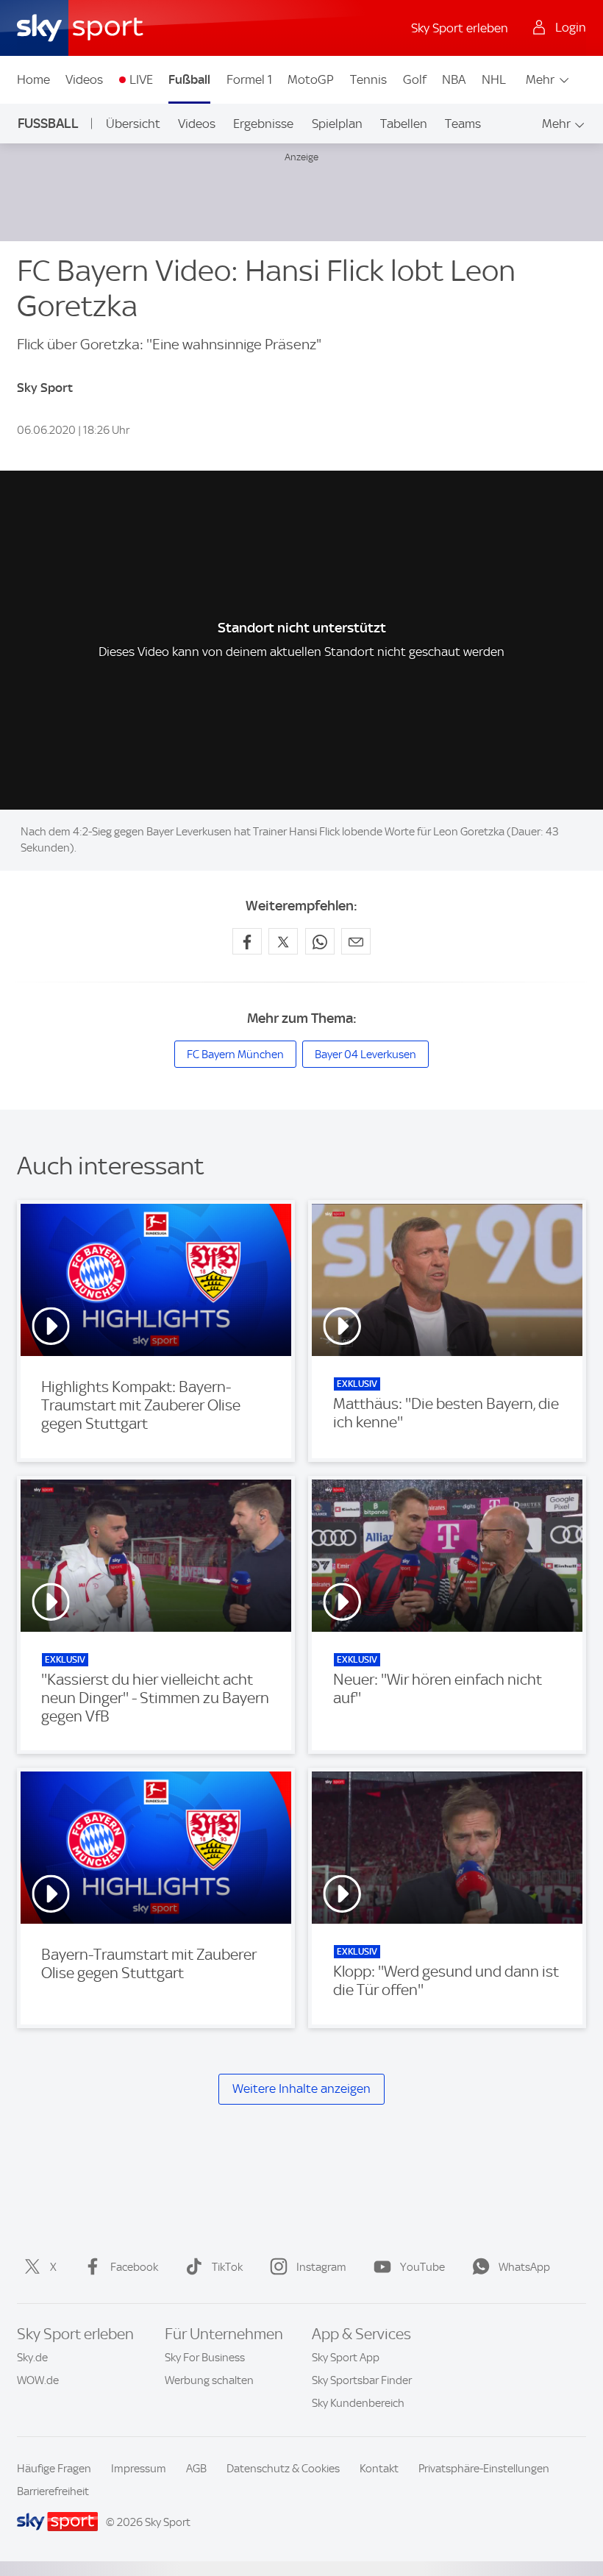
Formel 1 (249, 79)
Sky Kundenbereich (358, 2403)
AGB (196, 2469)
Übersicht (133, 124)
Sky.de (32, 2358)
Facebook (134, 2267)
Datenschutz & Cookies (283, 2469)
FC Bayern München (235, 1055)
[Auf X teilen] (283, 941)
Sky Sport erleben (460, 28)
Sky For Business (205, 2358)
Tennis (368, 79)
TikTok (227, 2267)
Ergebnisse (263, 124)
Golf (415, 79)
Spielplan (337, 124)
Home (33, 79)
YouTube (422, 2267)
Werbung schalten (209, 2380)
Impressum (139, 2469)
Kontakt (379, 2469)
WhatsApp (524, 2267)
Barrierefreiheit (53, 2491)
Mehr (540, 79)
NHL (494, 79)
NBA (454, 79)
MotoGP (311, 79)
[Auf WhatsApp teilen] (320, 941)
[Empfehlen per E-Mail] (356, 941)
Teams (463, 124)
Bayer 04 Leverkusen (365, 1055)
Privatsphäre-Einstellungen (484, 2469)
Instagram (321, 2267)
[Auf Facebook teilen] (247, 941)
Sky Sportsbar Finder (362, 2380)
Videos (84, 79)
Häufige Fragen (54, 2469)
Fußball (189, 79)
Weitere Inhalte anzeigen (301, 2088)
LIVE (141, 79)
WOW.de (38, 2380)
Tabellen (404, 124)
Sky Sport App (346, 2358)
